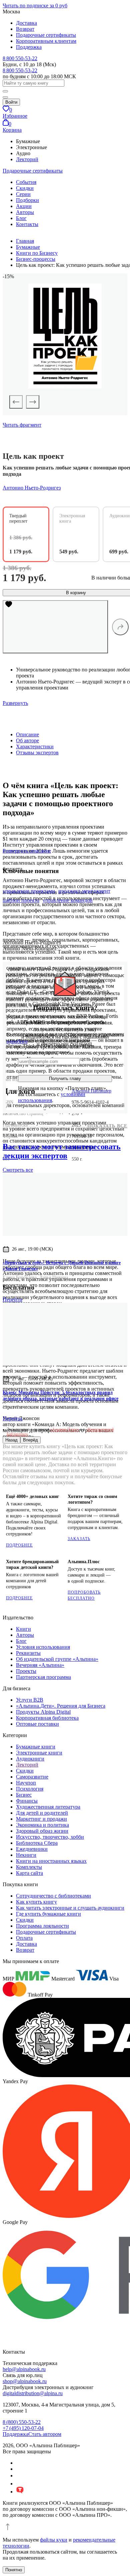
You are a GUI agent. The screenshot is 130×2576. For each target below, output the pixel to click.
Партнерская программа (43, 1677)
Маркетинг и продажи (41, 1819)
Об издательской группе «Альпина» (57, 1659)
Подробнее (19, 1545)
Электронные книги (39, 1753)
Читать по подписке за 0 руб (35, 6)
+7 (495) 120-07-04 (23, 2428)
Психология (30, 1789)
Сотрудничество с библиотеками (53, 1896)
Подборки (27, 200)
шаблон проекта (21, 900)
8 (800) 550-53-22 (22, 2422)
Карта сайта (29, 1873)
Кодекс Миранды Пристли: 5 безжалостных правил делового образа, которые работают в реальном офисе (60, 1396)
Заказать (79, 1539)
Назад (11, 1440)
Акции (24, 206)
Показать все (107, 1126)
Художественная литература (48, 1807)
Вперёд (30, 1440)
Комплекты (29, 1867)
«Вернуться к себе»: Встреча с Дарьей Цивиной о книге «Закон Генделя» (62, 1266)
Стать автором (45, 2434)
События (26, 182)
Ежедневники (32, 1849)
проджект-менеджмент (84, 891)
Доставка (26, 23)
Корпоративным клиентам (46, 41)
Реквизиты (28, 1653)
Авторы (25, 212)
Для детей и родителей (42, 1813)
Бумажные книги (36, 1747)
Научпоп (26, 1783)
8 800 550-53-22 (20, 58)
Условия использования (43, 1647)
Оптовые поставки (37, 1724)
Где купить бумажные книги (48, 1914)
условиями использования (52, 1097)
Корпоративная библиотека (47, 1718)
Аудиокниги (30, 1759)
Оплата (24, 1938)
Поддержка (29, 47)
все (18, 1170)
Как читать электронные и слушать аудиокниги (70, 1908)
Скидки (25, 188)
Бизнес (24, 1795)
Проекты (26, 1671)
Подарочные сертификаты (46, 35)
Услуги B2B (30, 1700)
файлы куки (54, 2540)
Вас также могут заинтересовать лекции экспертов (62, 1151)
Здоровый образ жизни (42, 1831)
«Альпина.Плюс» (64, 1429)
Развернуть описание (27, 851)
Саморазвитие (32, 1777)
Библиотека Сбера (37, 1843)
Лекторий (27, 159)
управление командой (68, 900)
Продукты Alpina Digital (43, 1712)
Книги (23, 1629)
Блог (21, 218)
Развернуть (15, 703)
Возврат (25, 29)
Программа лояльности (42, 1926)
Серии (23, 194)
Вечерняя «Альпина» (40, 1665)
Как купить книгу (36, 1902)
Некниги (26, 1855)
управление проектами (29, 891)
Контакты (27, 224)
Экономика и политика (42, 1825)
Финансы (27, 1801)
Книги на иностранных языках (51, 1861)
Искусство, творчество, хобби (50, 1837)
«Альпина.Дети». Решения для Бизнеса (61, 1706)
